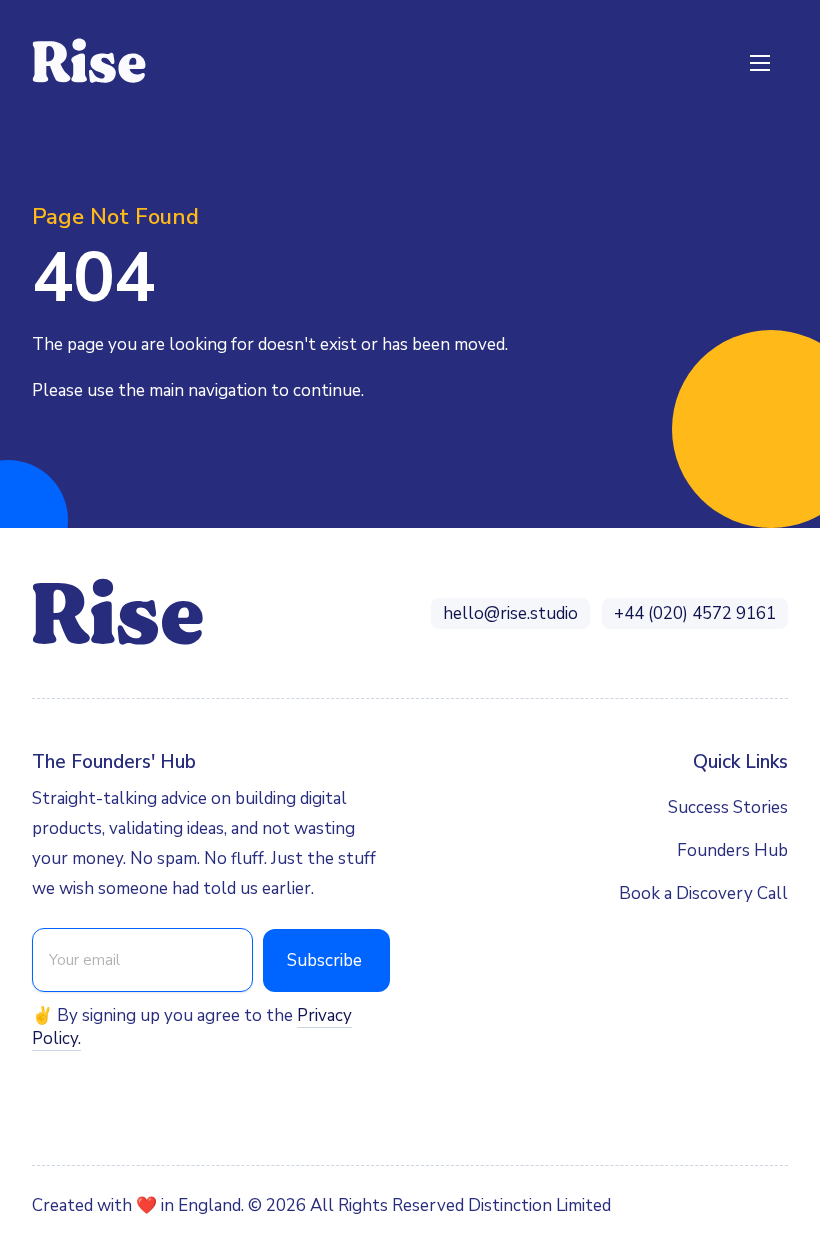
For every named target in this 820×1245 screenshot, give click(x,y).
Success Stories (728, 807)
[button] (760, 61)
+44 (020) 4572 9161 (695, 613)
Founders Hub (732, 850)
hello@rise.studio (510, 613)
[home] (89, 61)
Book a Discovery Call (703, 893)
